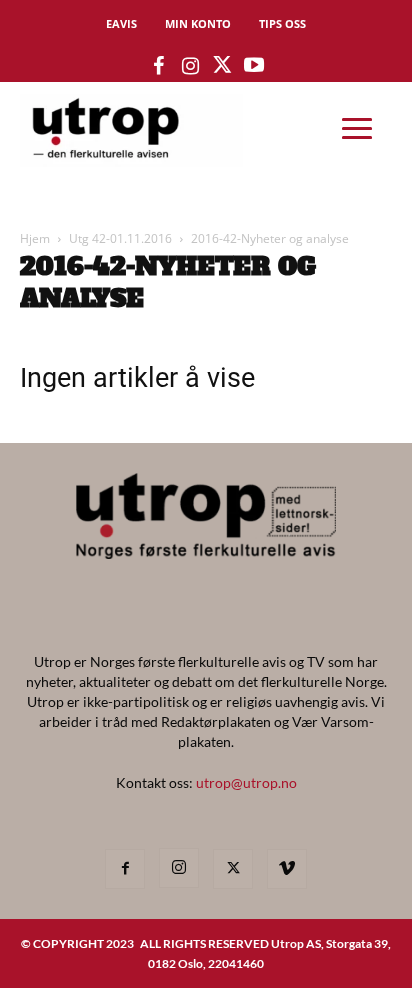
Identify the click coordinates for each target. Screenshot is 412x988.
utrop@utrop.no (246, 782)
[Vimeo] (287, 869)
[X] (233, 869)
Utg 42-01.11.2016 (120, 238)
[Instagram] (179, 868)
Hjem (35, 238)
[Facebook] (125, 869)
